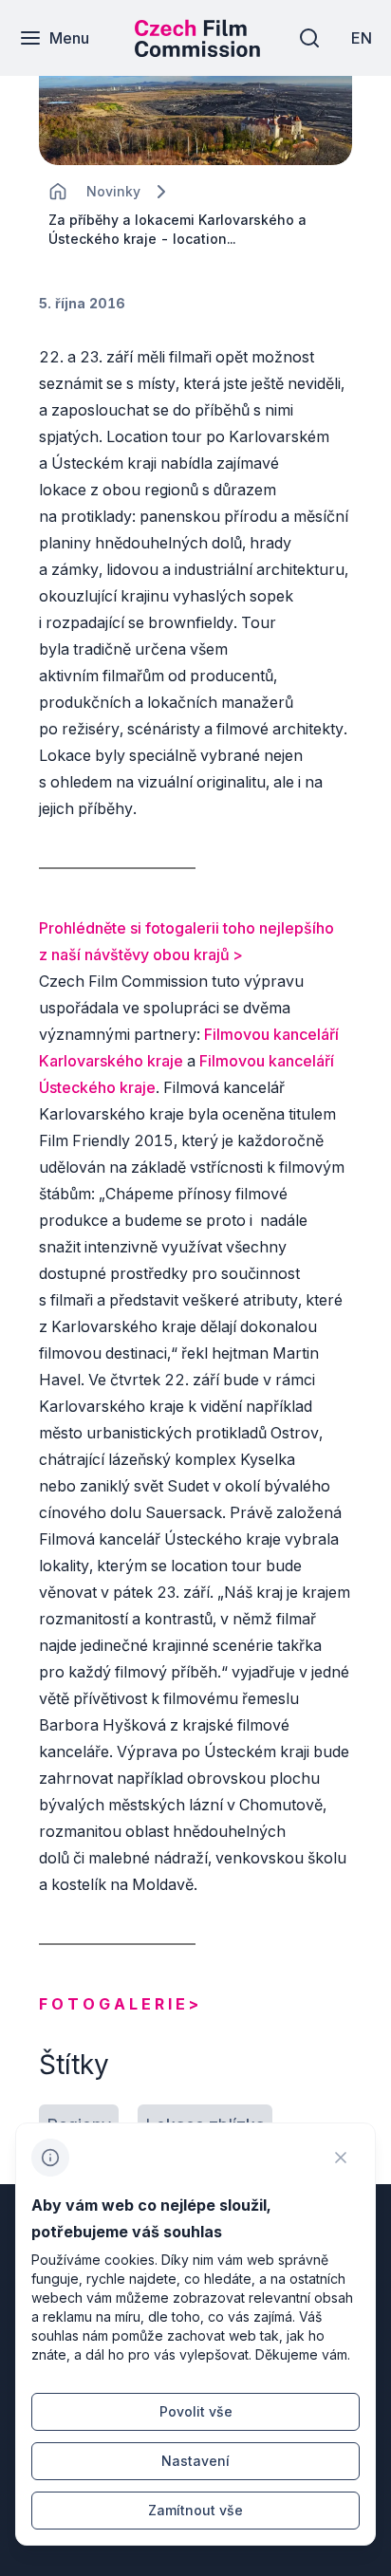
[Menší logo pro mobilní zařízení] (197, 51)
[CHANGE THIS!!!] (58, 192)
